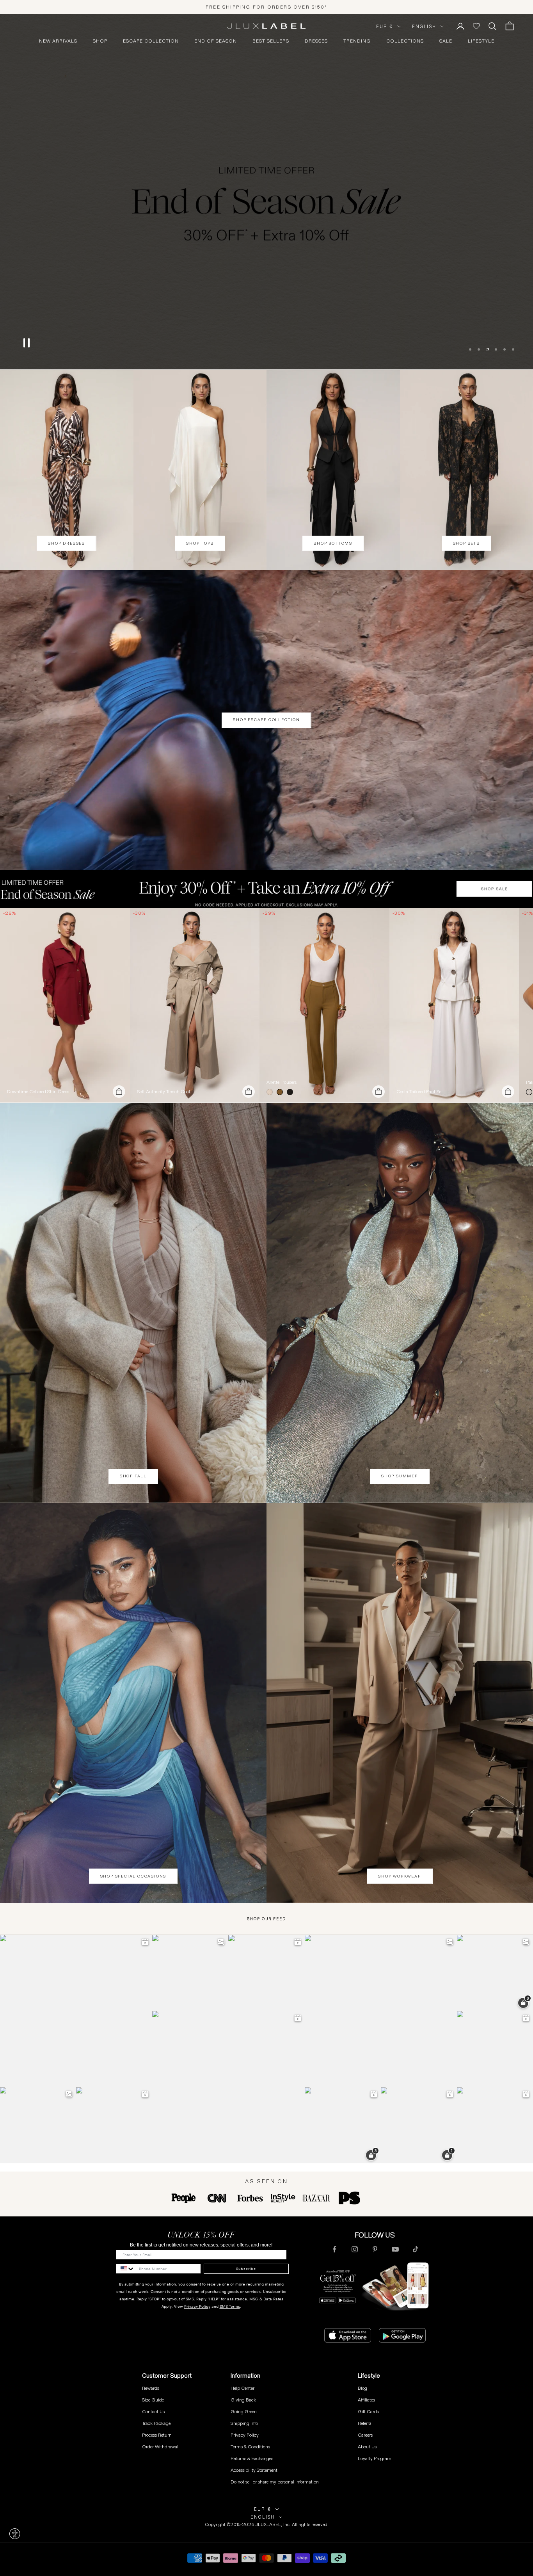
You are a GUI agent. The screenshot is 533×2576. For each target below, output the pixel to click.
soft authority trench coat (164, 1092)
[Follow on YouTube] (395, 2249)
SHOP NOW (266, 337)
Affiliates (366, 2400)
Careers (365, 2435)
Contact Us (153, 2411)
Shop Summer (400, 1476)
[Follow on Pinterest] (375, 2249)
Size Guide (153, 2400)
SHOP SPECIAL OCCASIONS (133, 1876)
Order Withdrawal (160, 2447)
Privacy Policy (197, 2306)
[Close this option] (15, 2534)
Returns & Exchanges (252, 2458)
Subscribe (246, 2269)
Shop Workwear (400, 1876)
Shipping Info (244, 2423)
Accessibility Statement (254, 2470)
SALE (446, 41)
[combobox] (126, 2269)
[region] (266, 192)
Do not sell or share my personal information (275, 2482)
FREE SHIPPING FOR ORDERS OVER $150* (266, 7)
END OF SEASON (216, 41)
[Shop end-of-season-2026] (266, 192)
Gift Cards (368, 2411)
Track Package (156, 2423)
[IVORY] (271, 1092)
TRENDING (357, 41)
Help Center (243, 2388)
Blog (362, 2388)
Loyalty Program (375, 2458)
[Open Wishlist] (476, 26)
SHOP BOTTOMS (333, 543)
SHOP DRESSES (67, 543)
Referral (365, 2423)
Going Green (244, 2411)
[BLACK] (291, 1092)
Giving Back (243, 2400)
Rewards (151, 2388)
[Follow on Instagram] (355, 2249)
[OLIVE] (281, 1092)
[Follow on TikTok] (416, 2249)
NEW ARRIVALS (58, 41)
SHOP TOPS (200, 543)
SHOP (100, 41)
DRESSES (316, 41)
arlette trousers (282, 1082)
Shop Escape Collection (266, 720)
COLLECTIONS (405, 41)
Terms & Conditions (250, 2447)
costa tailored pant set (420, 1092)
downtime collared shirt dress (38, 1092)
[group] (266, 889)
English (424, 27)
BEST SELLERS (271, 41)
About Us (367, 2447)
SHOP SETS (466, 543)
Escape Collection (151, 41)
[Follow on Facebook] (334, 2249)
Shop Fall (133, 1476)
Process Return (157, 2435)
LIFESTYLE (481, 41)
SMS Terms (230, 2306)
